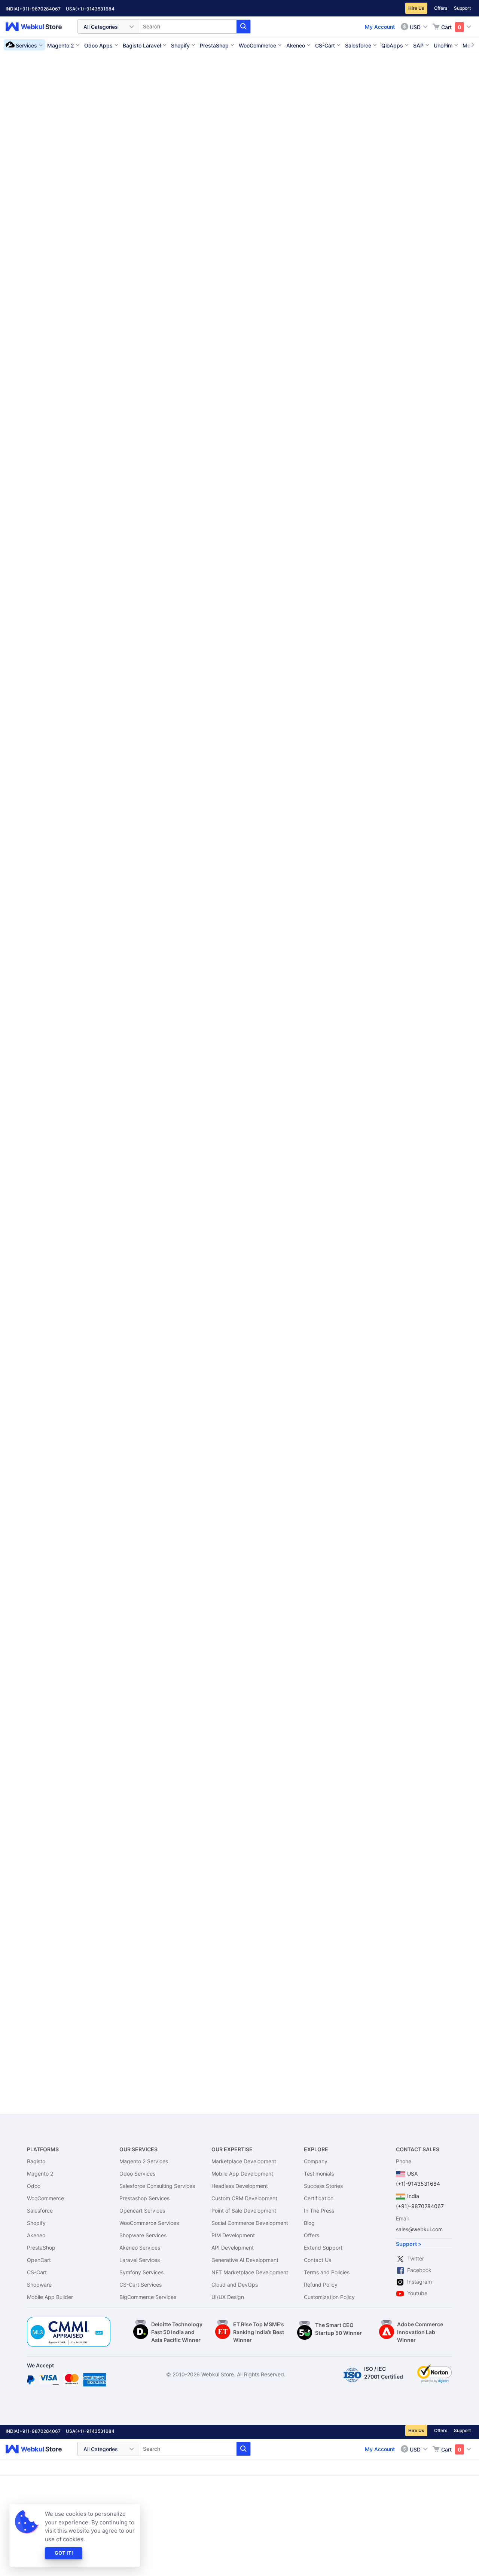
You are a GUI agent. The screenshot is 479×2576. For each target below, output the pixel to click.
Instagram (419, 2282)
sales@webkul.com (419, 2229)
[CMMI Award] (69, 2321)
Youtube (417, 2293)
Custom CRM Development (244, 2198)
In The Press (319, 2211)
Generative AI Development (245, 2260)
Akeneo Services (140, 2248)
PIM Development (233, 2235)
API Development (233, 2248)
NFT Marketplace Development (250, 2272)
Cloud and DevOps (235, 2285)
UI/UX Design (228, 2297)
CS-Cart (37, 2272)
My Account (380, 27)
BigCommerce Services (148, 2297)
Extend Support (323, 2248)
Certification (319, 2198)
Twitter (416, 2258)
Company (316, 2161)
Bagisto (36, 2161)
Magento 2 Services (144, 2161)
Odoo (34, 2186)
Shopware (39, 2285)
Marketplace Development (244, 2161)
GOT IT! (64, 2553)
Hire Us (416, 8)
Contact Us (318, 2260)
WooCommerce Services (149, 2223)
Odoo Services (137, 2174)
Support (462, 8)
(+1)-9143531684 (95, 9)
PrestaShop (41, 2248)
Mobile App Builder (50, 2297)
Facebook (419, 2270)
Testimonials (319, 2174)
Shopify (36, 2223)
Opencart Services (142, 2211)
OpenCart (39, 2260)
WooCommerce (45, 2198)
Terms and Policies (327, 2272)
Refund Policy (321, 2285)
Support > (409, 2244)
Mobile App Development (242, 2174)
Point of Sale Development (244, 2211)
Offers (441, 8)
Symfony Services (141, 2272)
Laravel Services (140, 2260)
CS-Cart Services (141, 2285)
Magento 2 (40, 2174)
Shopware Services (143, 2235)
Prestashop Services (144, 2198)
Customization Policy (329, 2297)
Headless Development (240, 2186)
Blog (309, 2223)
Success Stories (323, 2186)
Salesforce (40, 2211)
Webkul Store (38, 27)
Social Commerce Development (250, 2223)
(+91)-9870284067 (39, 9)
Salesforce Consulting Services (157, 2186)
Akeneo (36, 2235)
